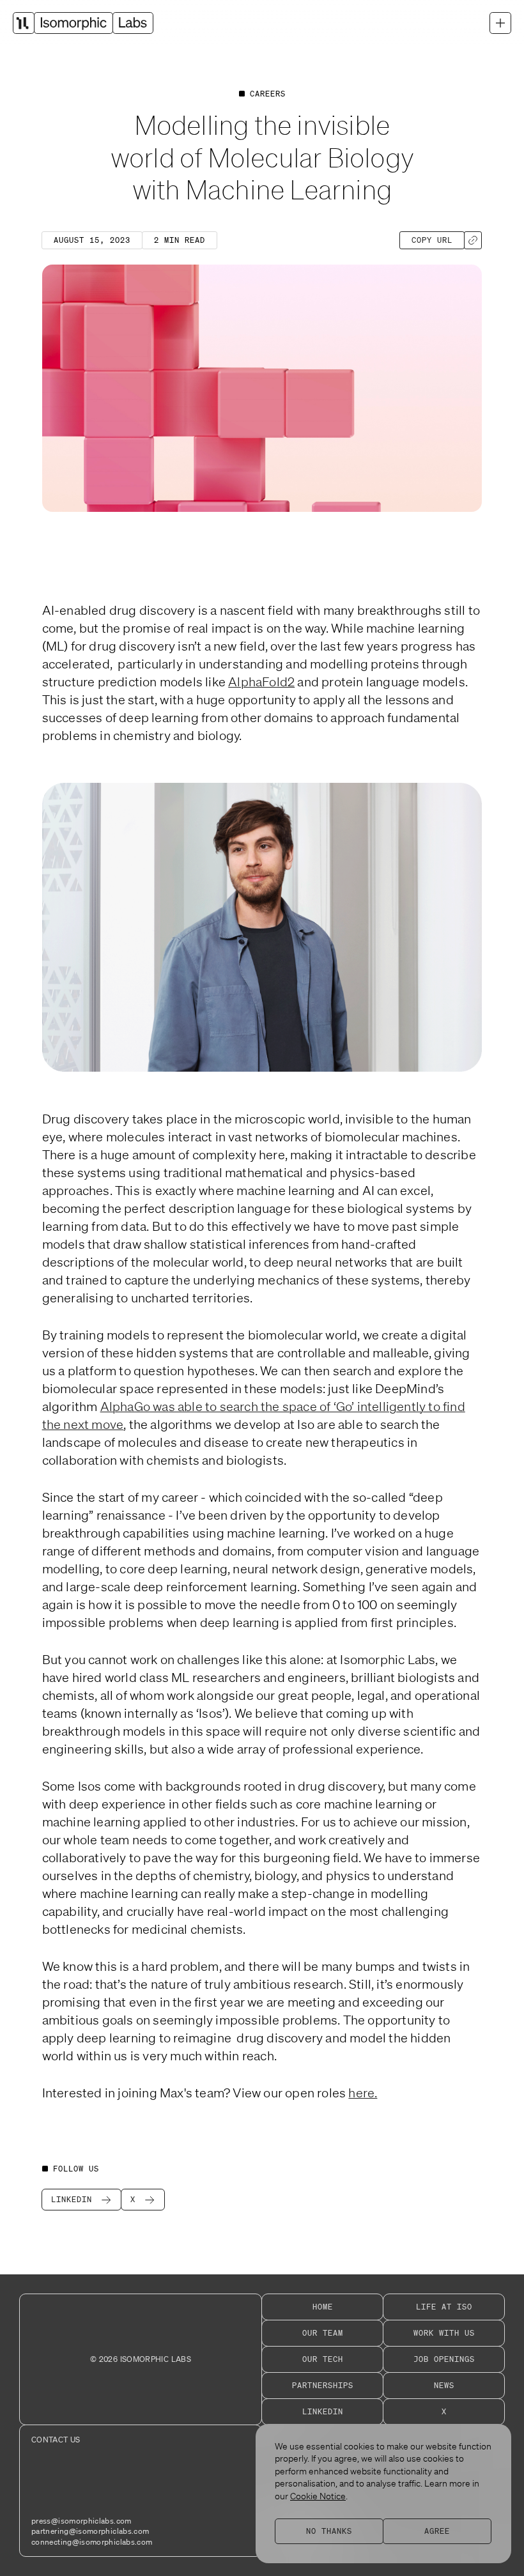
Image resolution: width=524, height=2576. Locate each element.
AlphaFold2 (261, 682)
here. (363, 2093)
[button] (500, 23)
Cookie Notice (318, 2496)
